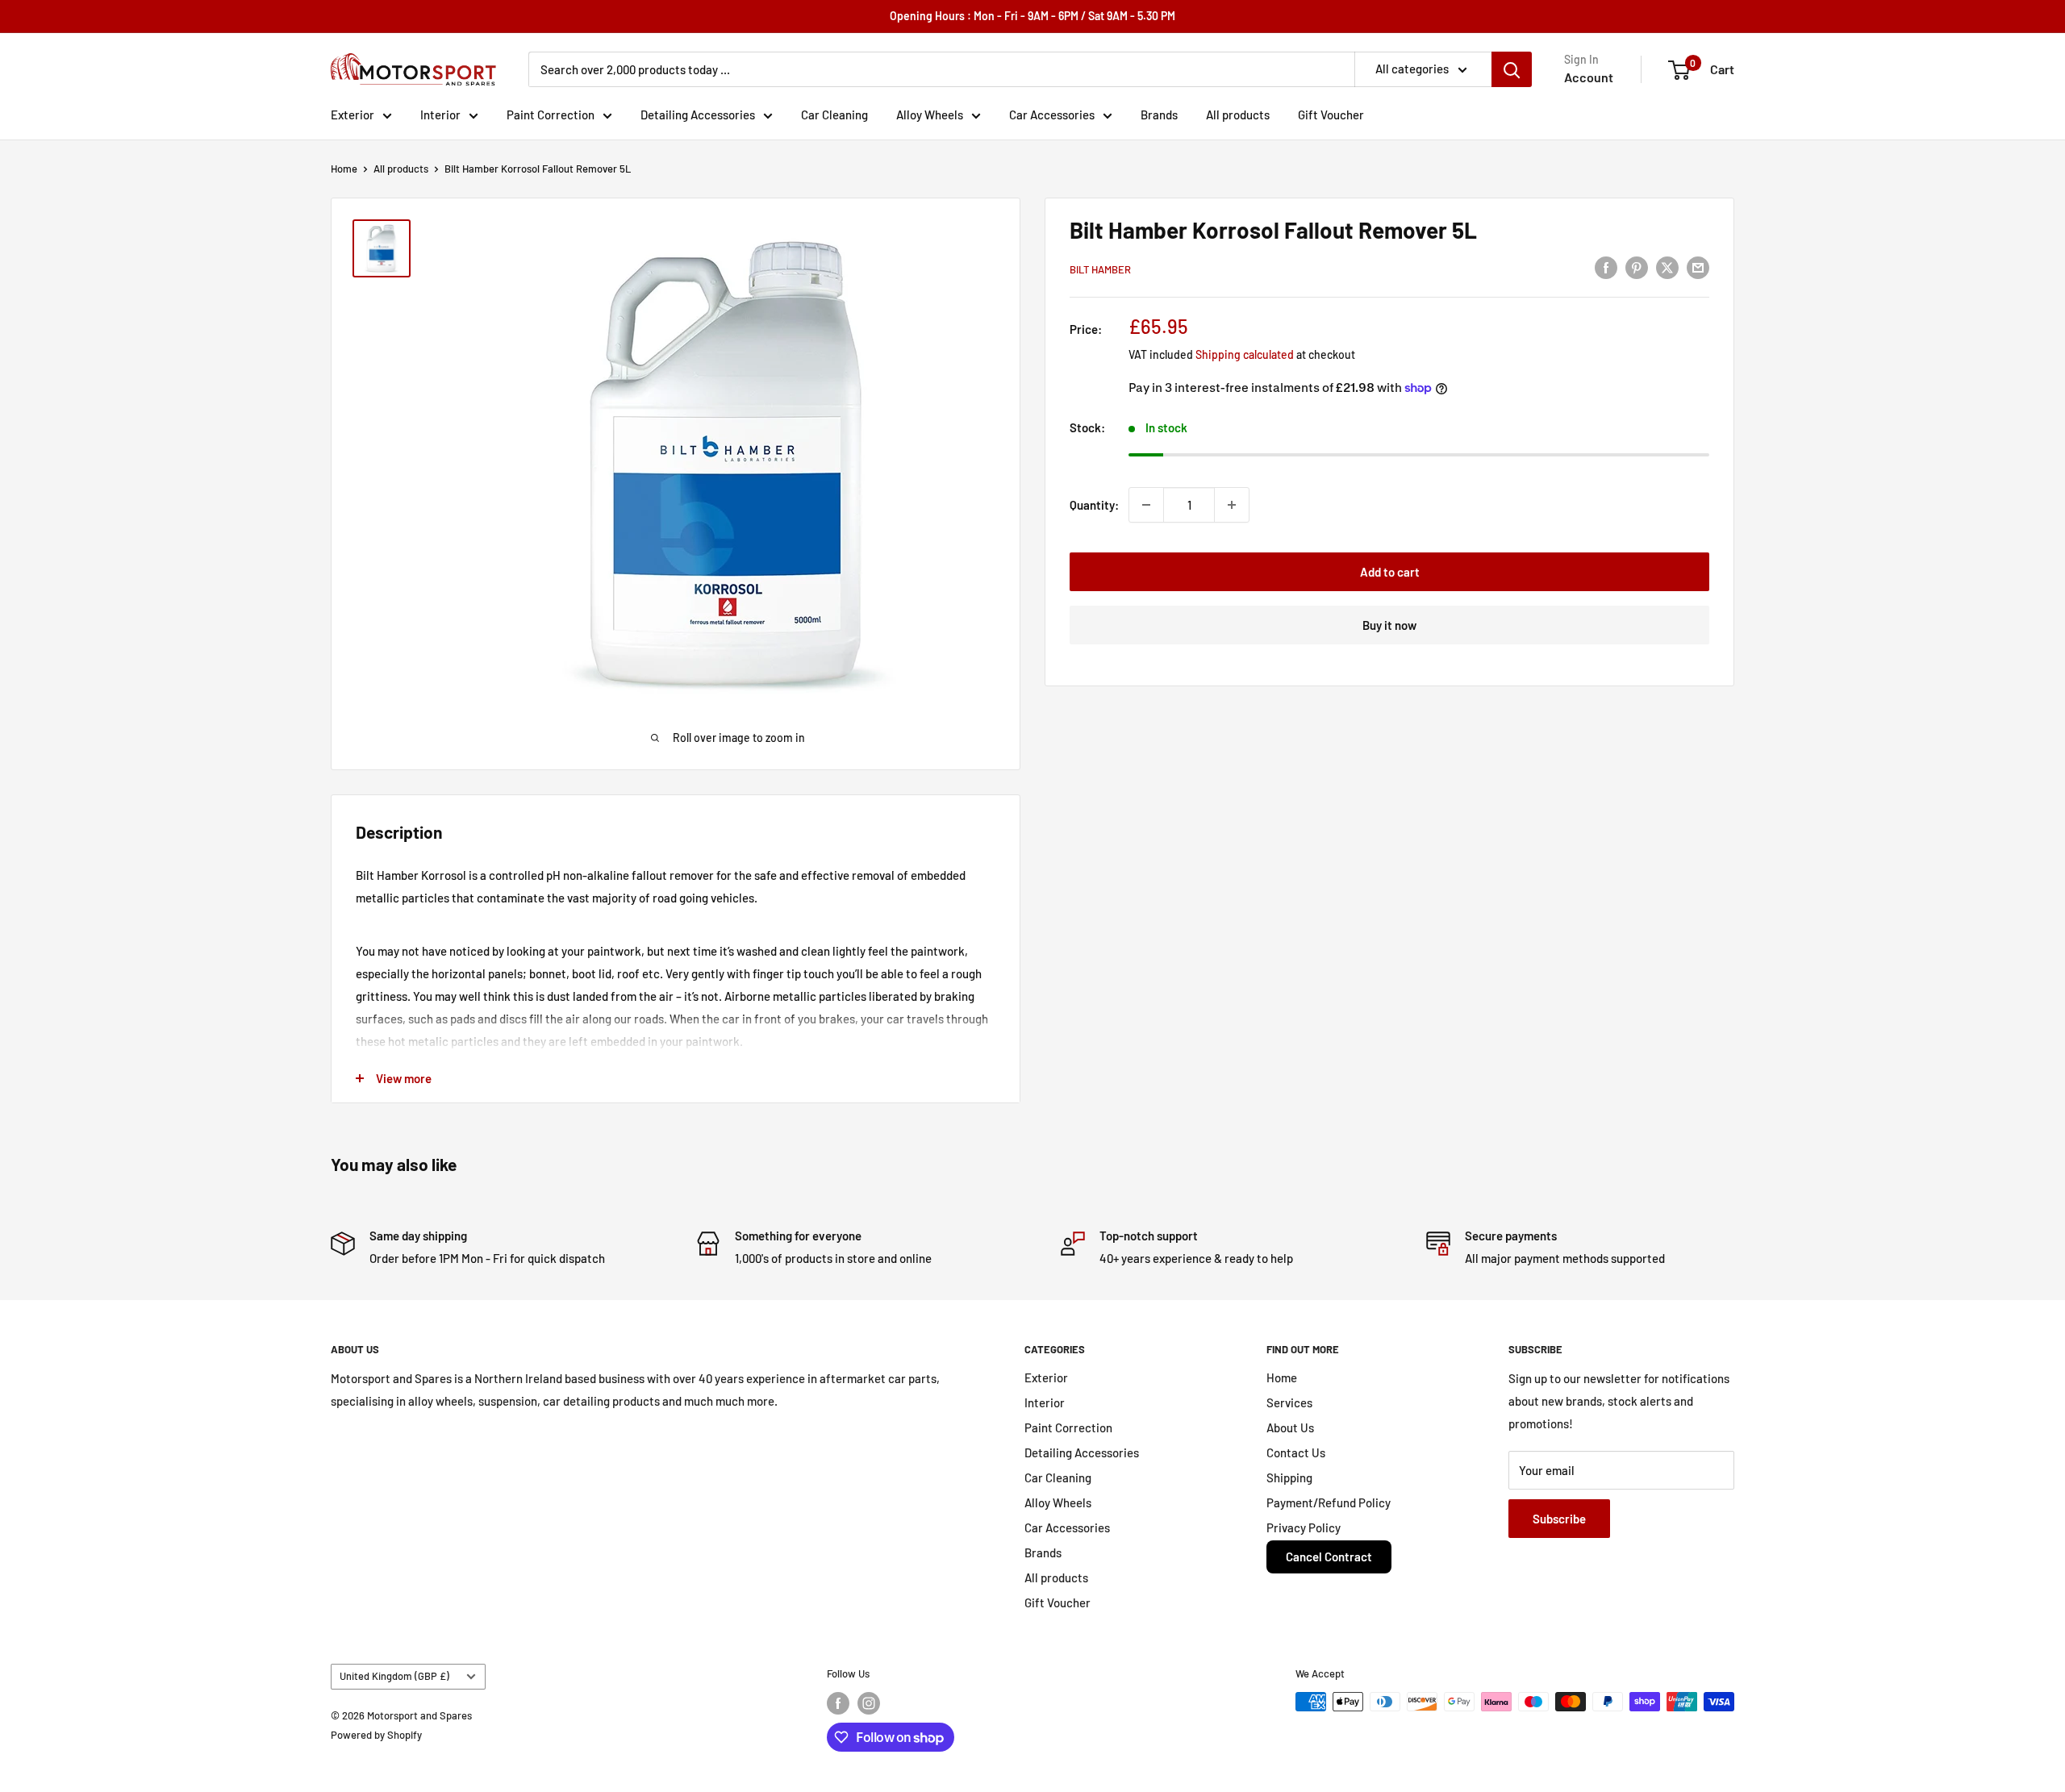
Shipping (1289, 1477)
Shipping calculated (1245, 354)
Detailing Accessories (698, 115)
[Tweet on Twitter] (1667, 267)
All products (1238, 115)
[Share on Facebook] (1606, 267)
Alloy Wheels (930, 115)
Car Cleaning (834, 115)
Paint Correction (551, 115)
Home (344, 169)
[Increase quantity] (1232, 505)
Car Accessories (1052, 115)
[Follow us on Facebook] (838, 1703)
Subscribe (1559, 1519)
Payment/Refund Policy (1329, 1502)
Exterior (353, 115)
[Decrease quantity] (1146, 505)
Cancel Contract (1329, 1557)
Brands (1159, 115)
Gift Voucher (1331, 115)
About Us (1290, 1427)
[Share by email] (1698, 267)
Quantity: (1094, 505)
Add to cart (1390, 572)
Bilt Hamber (1100, 269)
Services (1289, 1402)
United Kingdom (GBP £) (394, 1676)
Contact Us (1296, 1452)
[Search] (1512, 69)
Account (1589, 77)
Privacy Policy (1304, 1527)
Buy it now (1389, 625)
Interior (440, 115)
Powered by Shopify (376, 1735)
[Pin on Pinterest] (1637, 267)
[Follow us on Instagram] (869, 1703)
